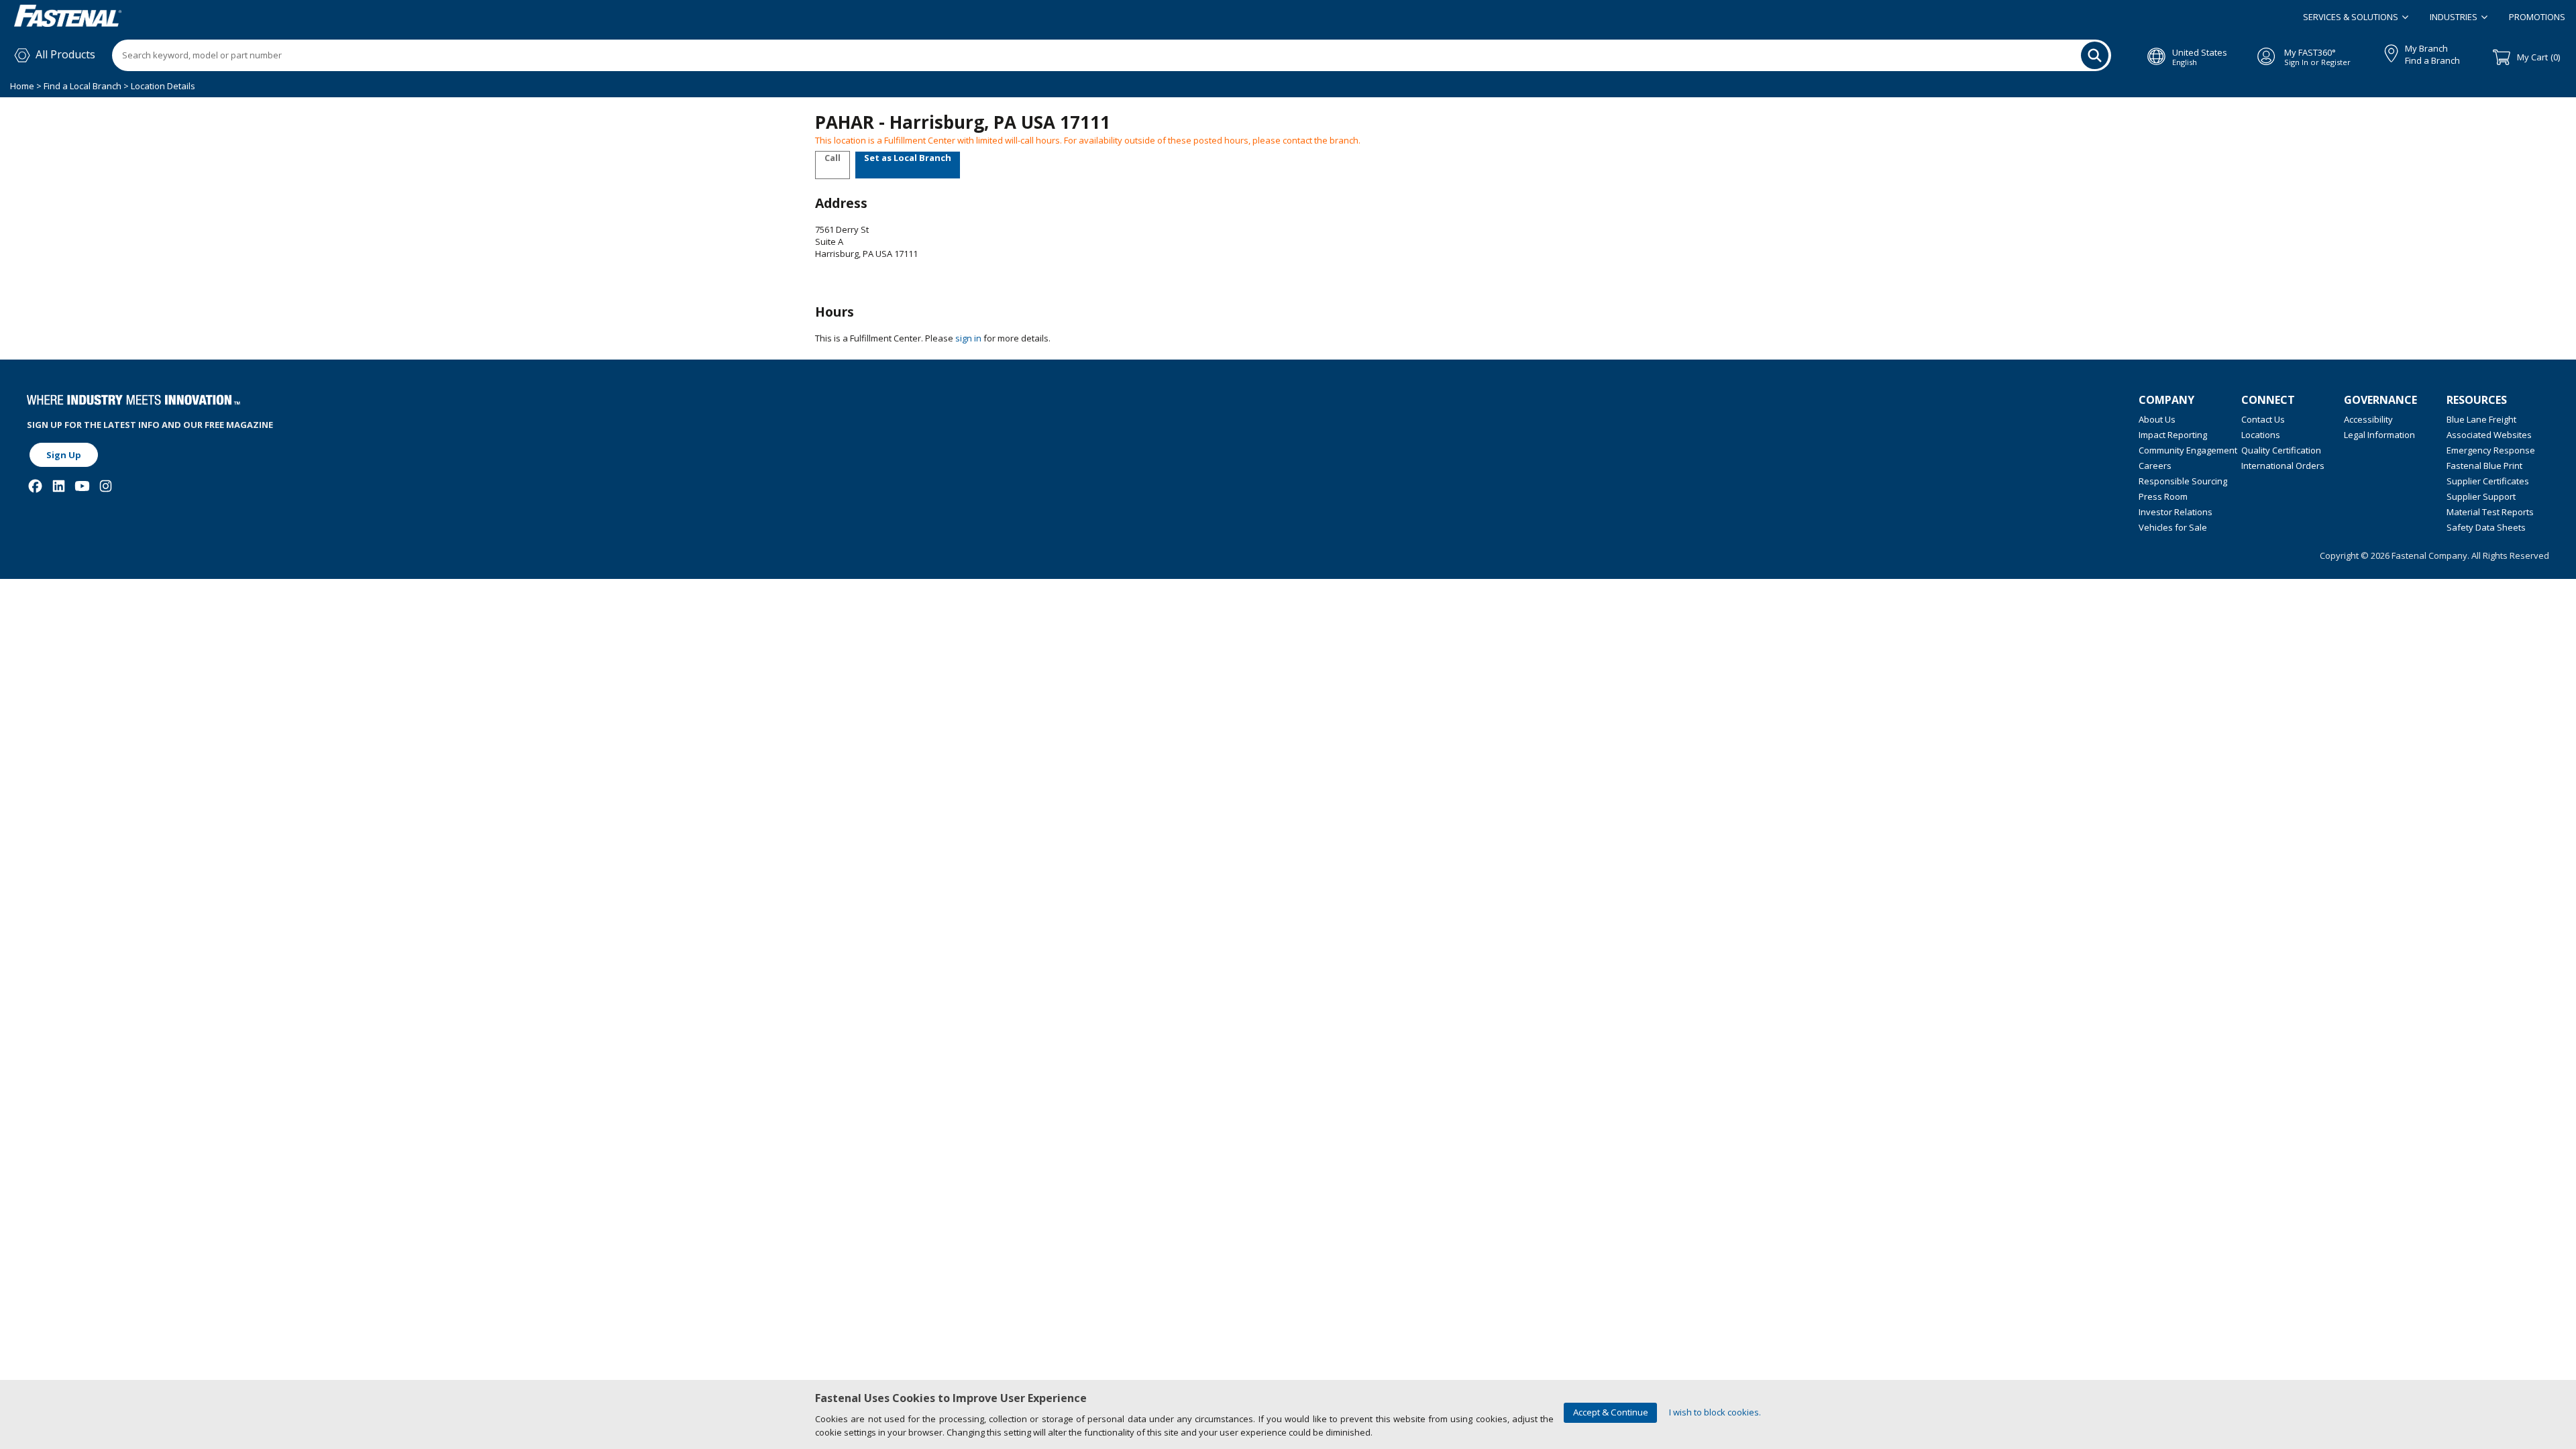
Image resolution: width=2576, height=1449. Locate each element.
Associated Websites (2489, 435)
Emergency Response (2491, 450)
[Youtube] (82, 486)
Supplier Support (2481, 496)
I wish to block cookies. (1715, 1412)
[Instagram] (106, 486)
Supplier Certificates (2488, 481)
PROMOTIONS (2537, 17)
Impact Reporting (2173, 435)
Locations (2261, 435)
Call (833, 158)
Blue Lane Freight (2481, 419)
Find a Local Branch (83, 86)
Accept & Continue (1611, 1412)
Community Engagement (2188, 450)
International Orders (2283, 466)
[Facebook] (35, 486)
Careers (2155, 466)
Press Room (2163, 496)
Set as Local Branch (908, 158)
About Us (2157, 419)
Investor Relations (2176, 512)
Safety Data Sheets (2486, 527)
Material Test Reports (2490, 512)
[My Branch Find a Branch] (2385, 51)
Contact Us (2263, 419)
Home (23, 86)
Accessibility (2368, 419)
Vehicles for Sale (2173, 527)
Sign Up (64, 455)
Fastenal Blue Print (2484, 466)
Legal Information (2379, 435)
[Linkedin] (59, 486)
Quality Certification (2281, 450)
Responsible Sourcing (2183, 481)
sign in (968, 338)
